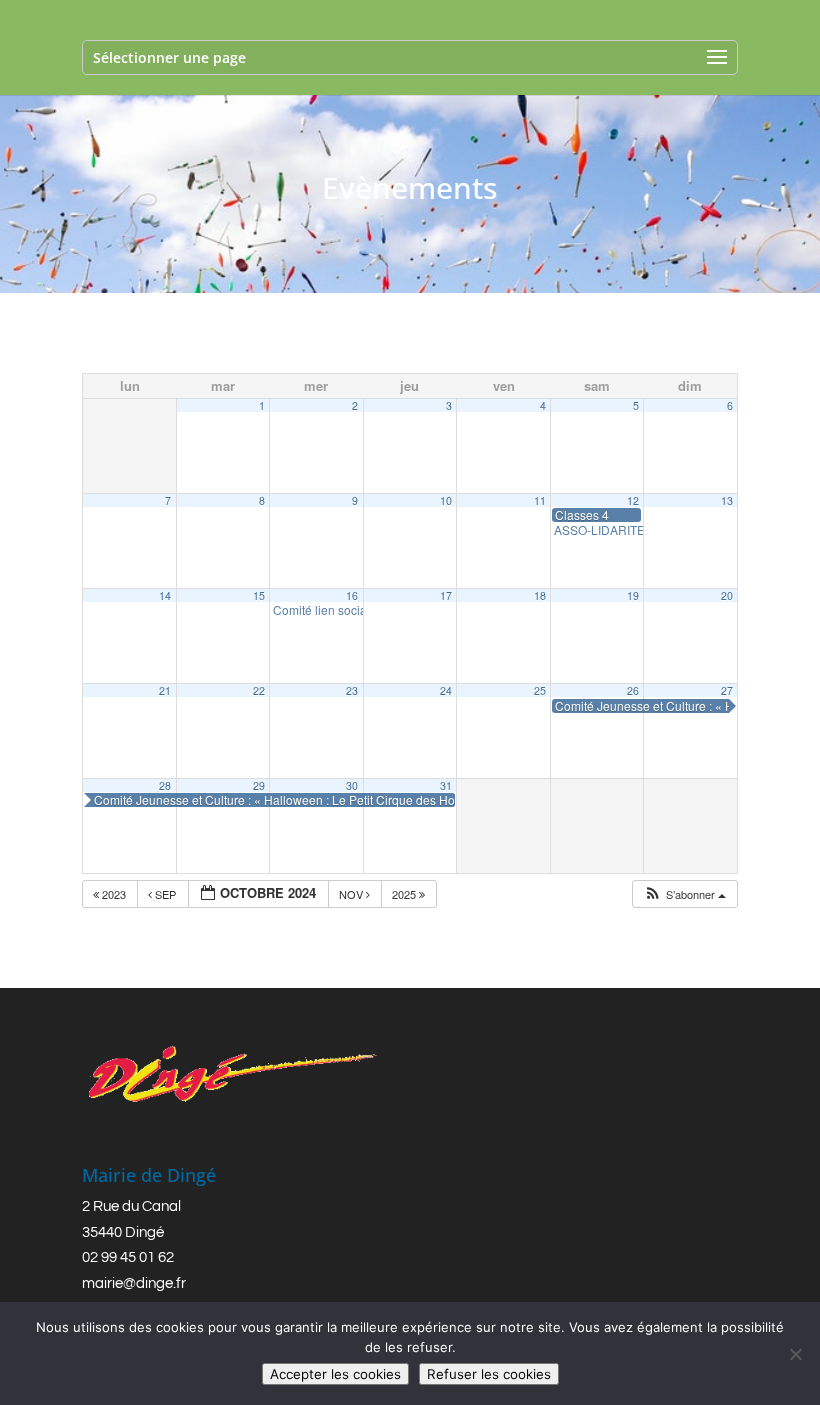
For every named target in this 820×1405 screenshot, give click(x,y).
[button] (684, 894)
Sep (165, 894)
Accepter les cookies (335, 1374)
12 (633, 500)
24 (446, 690)
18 (540, 595)
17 (446, 595)
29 (259, 785)
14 (165, 595)
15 (259, 595)
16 (352, 595)
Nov (352, 894)
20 (727, 595)
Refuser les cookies (489, 1374)
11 (540, 500)
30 (352, 785)
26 (633, 690)
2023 (114, 894)
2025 (405, 894)
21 (165, 690)
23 (352, 690)
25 (540, 690)
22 (259, 690)
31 (446, 785)
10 (446, 500)
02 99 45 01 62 (128, 1257)
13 (727, 500)
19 (633, 595)
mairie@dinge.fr (134, 1283)
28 (165, 785)
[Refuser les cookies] (795, 1354)
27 (727, 690)
